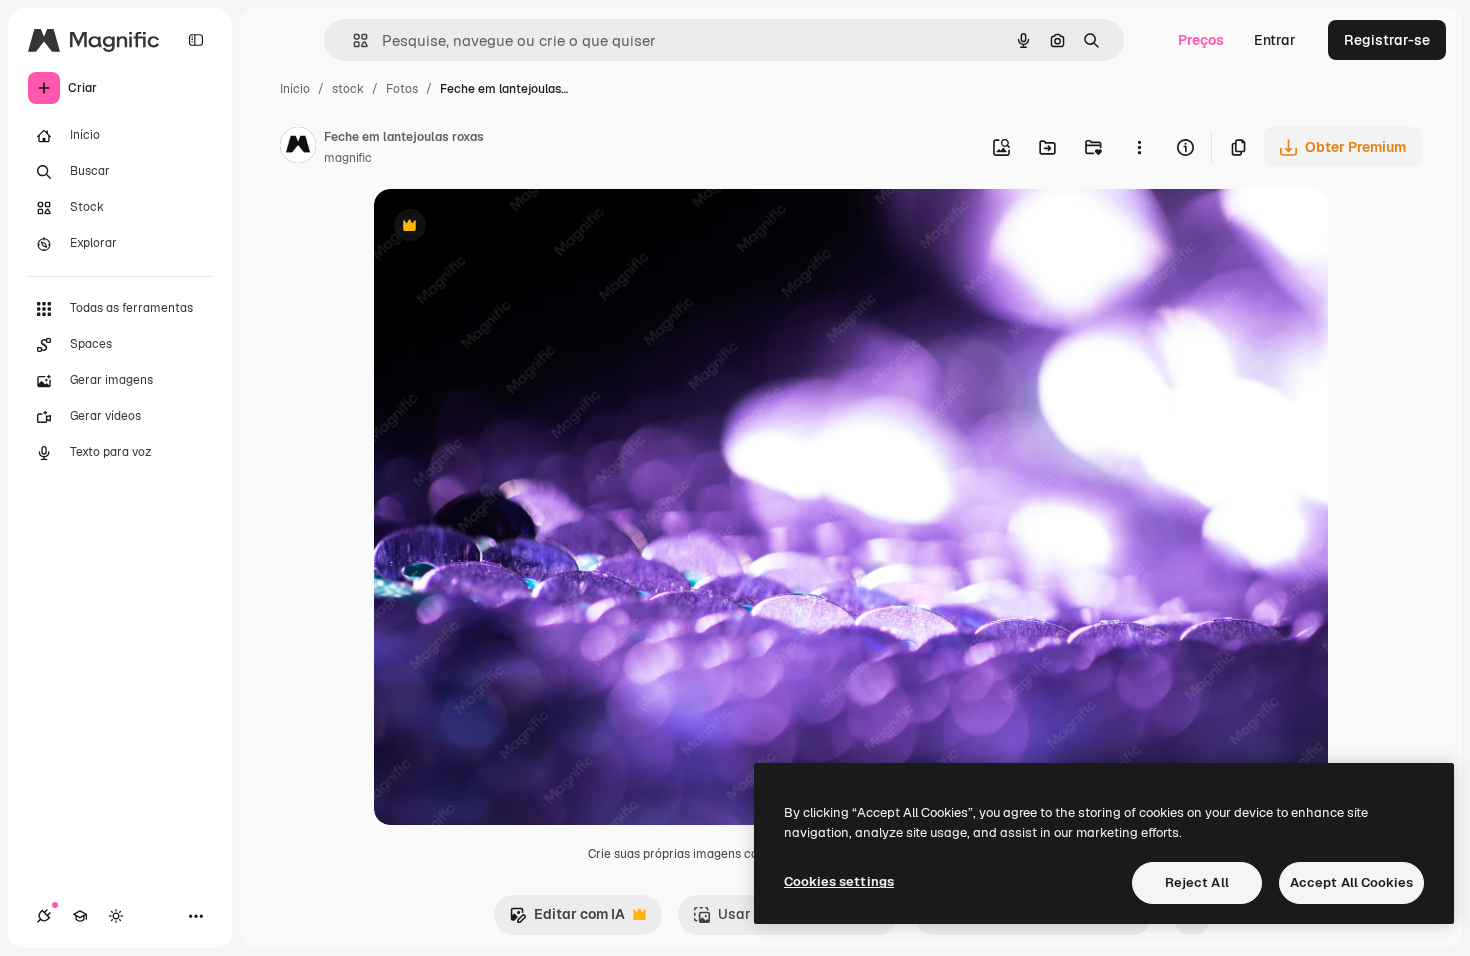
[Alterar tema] (116, 916)
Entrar (1275, 40)
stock (348, 89)
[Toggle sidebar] (196, 40)
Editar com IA (567, 919)
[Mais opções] (1139, 147)
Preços (1201, 40)
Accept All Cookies (1351, 882)
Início (295, 89)
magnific (348, 158)
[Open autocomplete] (352, 40)
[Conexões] (44, 916)
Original (502, 227)
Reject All (1197, 882)
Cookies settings (839, 881)
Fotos (402, 89)
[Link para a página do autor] (298, 148)
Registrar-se (1387, 40)
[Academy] (80, 916)
